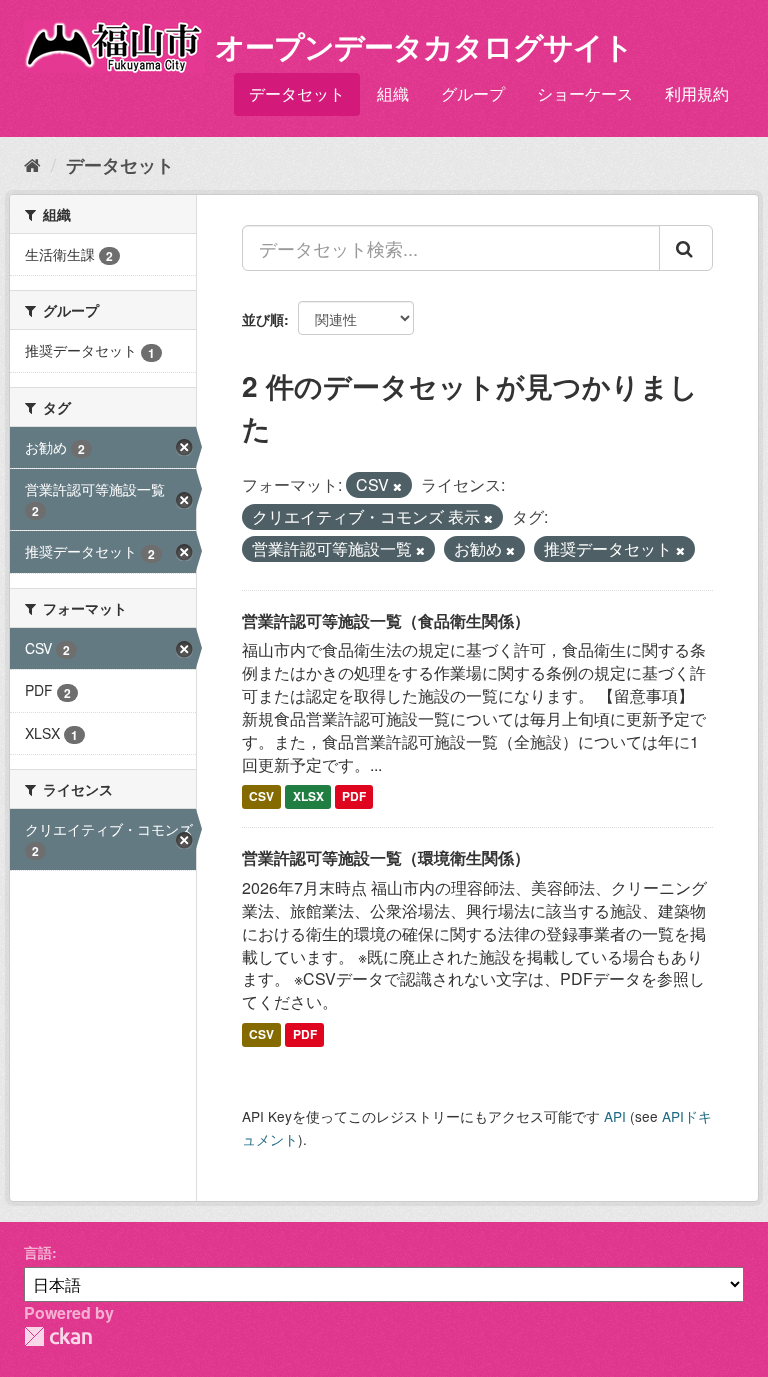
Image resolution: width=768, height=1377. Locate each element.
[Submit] (686, 248)
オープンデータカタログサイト (424, 45)
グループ (473, 93)
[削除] (397, 486)
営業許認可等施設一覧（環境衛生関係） (386, 857)
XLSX (308, 796)
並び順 (263, 319)
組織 (393, 93)
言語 (38, 1252)
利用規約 (697, 93)
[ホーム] (32, 164)
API (615, 1116)
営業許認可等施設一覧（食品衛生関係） (386, 620)
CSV (261, 796)
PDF (354, 796)
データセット (297, 93)
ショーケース (585, 93)
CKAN (58, 1336)
